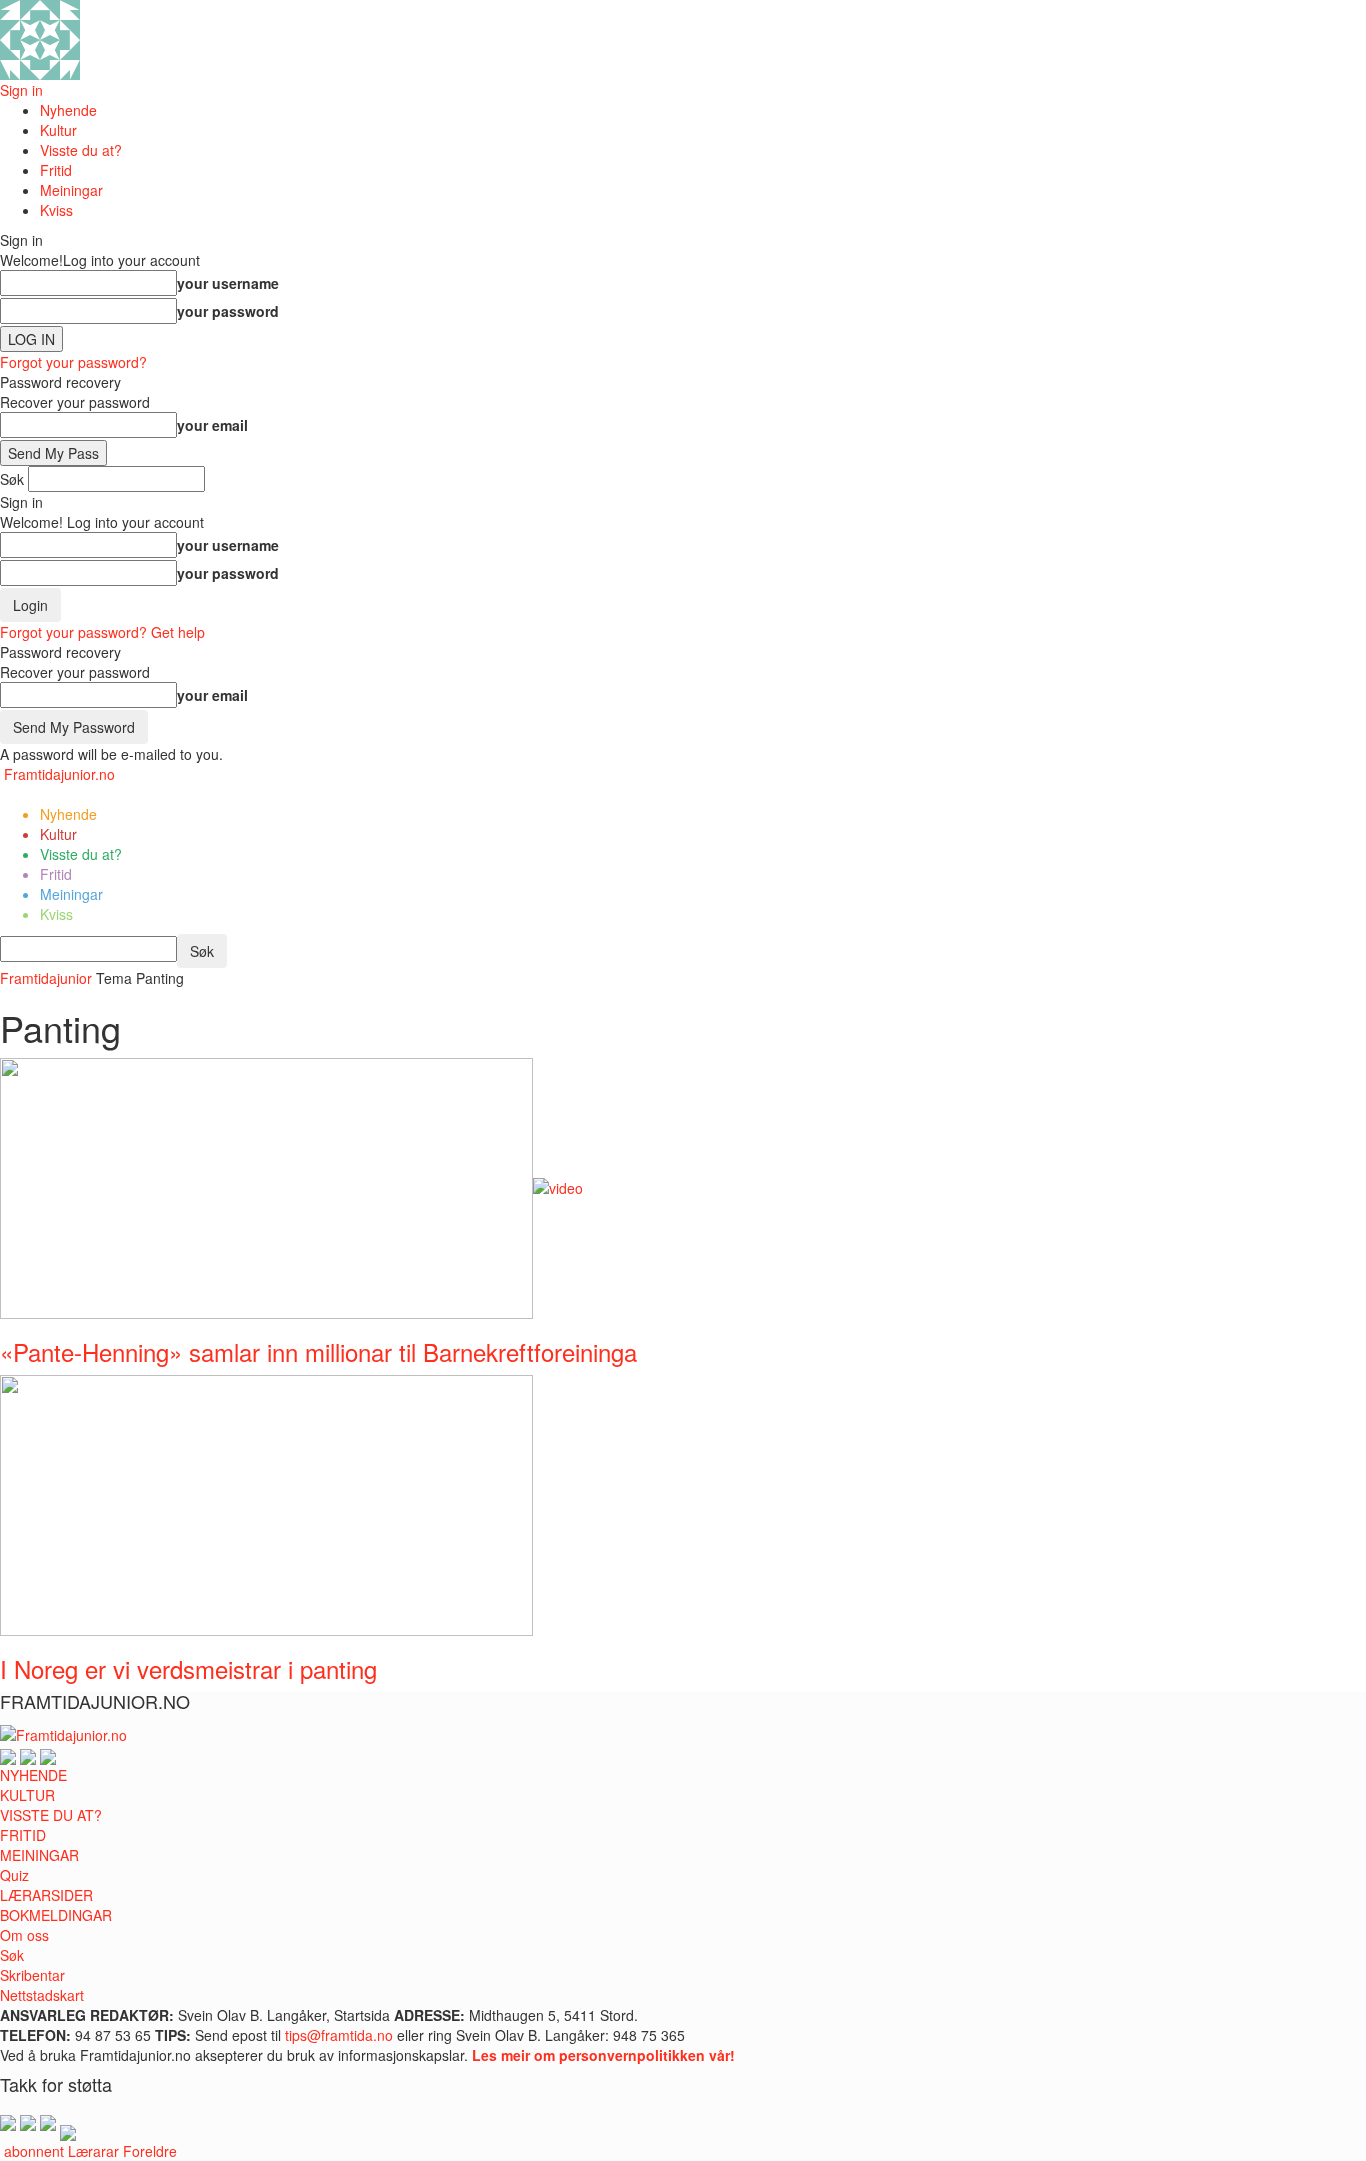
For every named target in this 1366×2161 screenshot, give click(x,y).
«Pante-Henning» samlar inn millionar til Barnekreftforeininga (318, 1351)
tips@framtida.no (339, 2035)
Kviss (56, 210)
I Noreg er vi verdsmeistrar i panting (188, 1668)
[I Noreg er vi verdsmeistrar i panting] (266, 1503)
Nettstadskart (42, 1995)
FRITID (23, 1835)
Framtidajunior (46, 978)
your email (212, 425)
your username (228, 283)
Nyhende (68, 110)
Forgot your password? (73, 362)
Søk (12, 1955)
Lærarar (93, 2151)
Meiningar (71, 190)
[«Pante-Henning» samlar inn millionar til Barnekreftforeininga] (291, 1186)
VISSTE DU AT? (51, 1815)
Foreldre (150, 2151)
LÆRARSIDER (46, 1895)
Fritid (56, 170)
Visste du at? (81, 150)
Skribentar (32, 1975)
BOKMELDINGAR (56, 1915)
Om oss (24, 1935)
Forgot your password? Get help (102, 632)
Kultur (58, 130)
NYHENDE (33, 1775)
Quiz (14, 1875)
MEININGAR (39, 1855)
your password (228, 311)
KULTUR (27, 1795)
